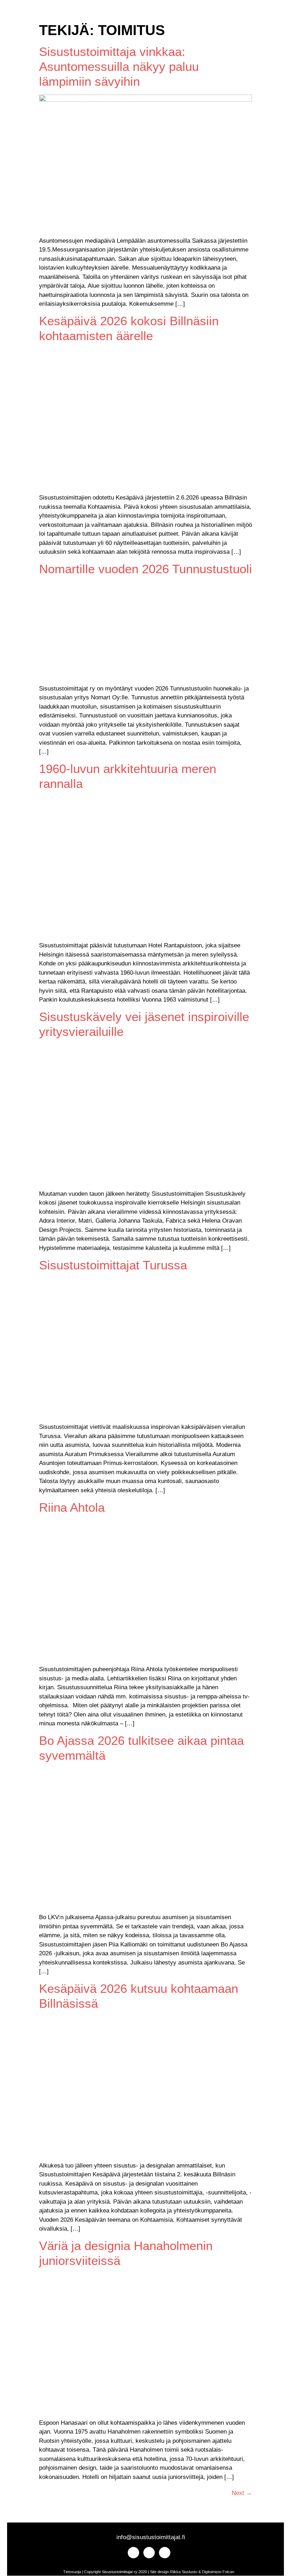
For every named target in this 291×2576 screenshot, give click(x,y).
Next (242, 2493)
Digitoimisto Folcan (218, 2572)
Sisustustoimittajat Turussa (113, 1265)
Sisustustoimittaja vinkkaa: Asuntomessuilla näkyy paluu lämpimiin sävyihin (119, 66)
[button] (66, 13)
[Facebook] (32, 13)
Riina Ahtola (72, 1507)
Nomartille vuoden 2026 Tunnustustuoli (145, 569)
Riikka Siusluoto (184, 2572)
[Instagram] (19, 13)
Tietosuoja (72, 2572)
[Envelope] (44, 13)
